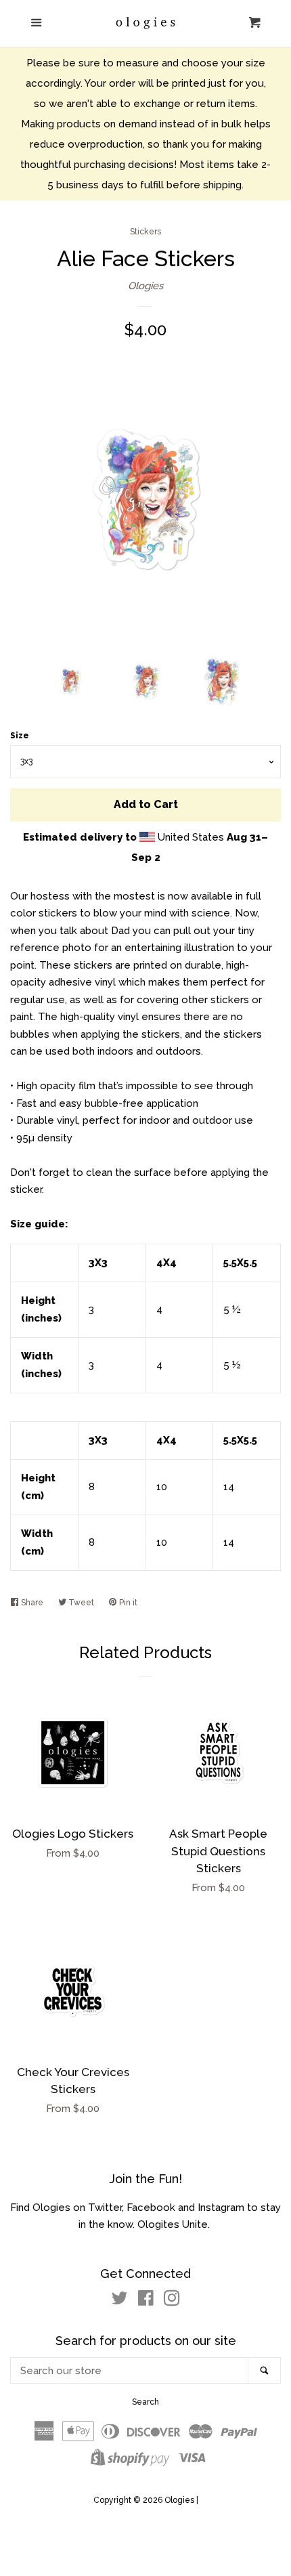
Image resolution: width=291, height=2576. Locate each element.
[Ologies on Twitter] (120, 2301)
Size (20, 736)
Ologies (145, 286)
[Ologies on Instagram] (172, 2301)
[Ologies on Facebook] (146, 2301)
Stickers (145, 232)
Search (145, 2402)
